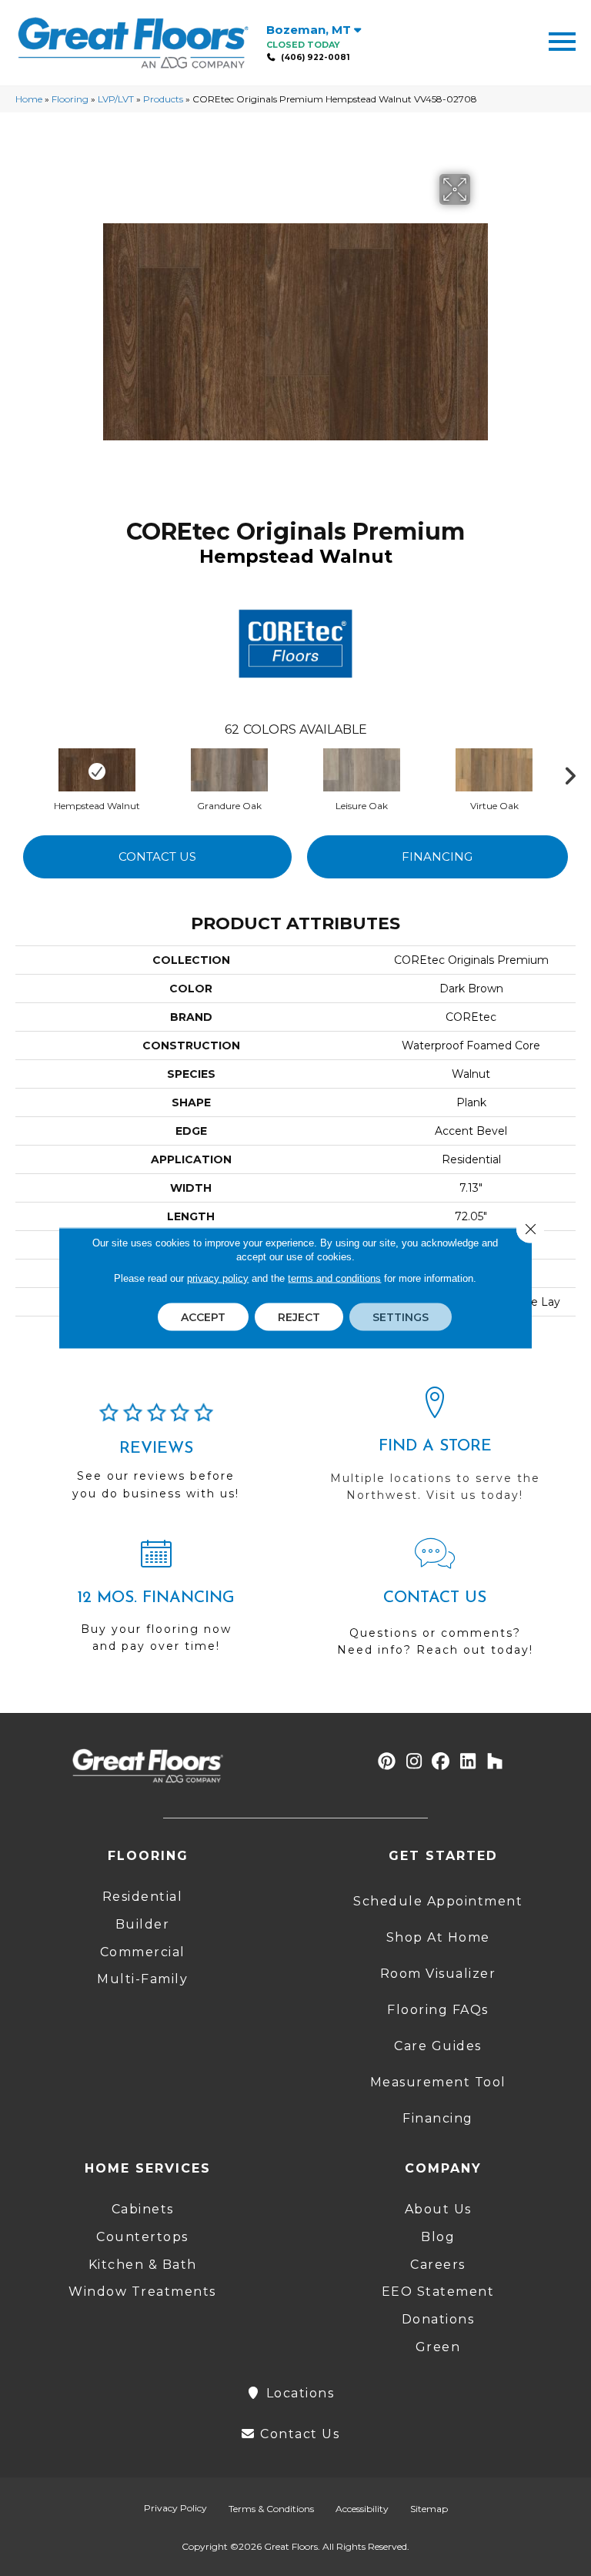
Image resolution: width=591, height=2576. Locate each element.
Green (438, 2347)
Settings (401, 1317)
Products (163, 99)
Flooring (70, 99)
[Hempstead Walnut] (97, 771)
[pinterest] (387, 1762)
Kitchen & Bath (143, 2265)
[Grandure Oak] (229, 771)
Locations (298, 2393)
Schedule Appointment (438, 1901)
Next (576, 772)
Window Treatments (142, 2292)
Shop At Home (438, 1937)
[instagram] (414, 1762)
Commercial (143, 1952)
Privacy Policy (175, 2508)
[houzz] (495, 1762)
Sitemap (429, 2509)
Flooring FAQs (438, 2010)
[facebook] (441, 1762)
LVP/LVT (116, 99)
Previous (23, 772)
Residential (143, 1897)
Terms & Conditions (271, 2509)
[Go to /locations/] (435, 1451)
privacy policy (218, 1278)
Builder (143, 1924)
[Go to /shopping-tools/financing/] (156, 1602)
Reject (299, 1317)
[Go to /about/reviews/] (156, 1458)
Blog (438, 2237)
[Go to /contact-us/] (435, 1604)
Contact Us (157, 856)
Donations (438, 2319)
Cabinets (143, 2209)
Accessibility (362, 2509)
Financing (437, 856)
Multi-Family (142, 1979)
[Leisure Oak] (362, 771)
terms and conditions (334, 1278)
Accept (203, 1317)
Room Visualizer (438, 1974)
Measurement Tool (438, 2082)
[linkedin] (468, 1762)
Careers (438, 2265)
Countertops (142, 2237)
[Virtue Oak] (494, 771)
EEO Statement (438, 2292)
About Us (438, 2209)
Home (29, 99)
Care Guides (438, 2046)
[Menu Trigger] (562, 40)
